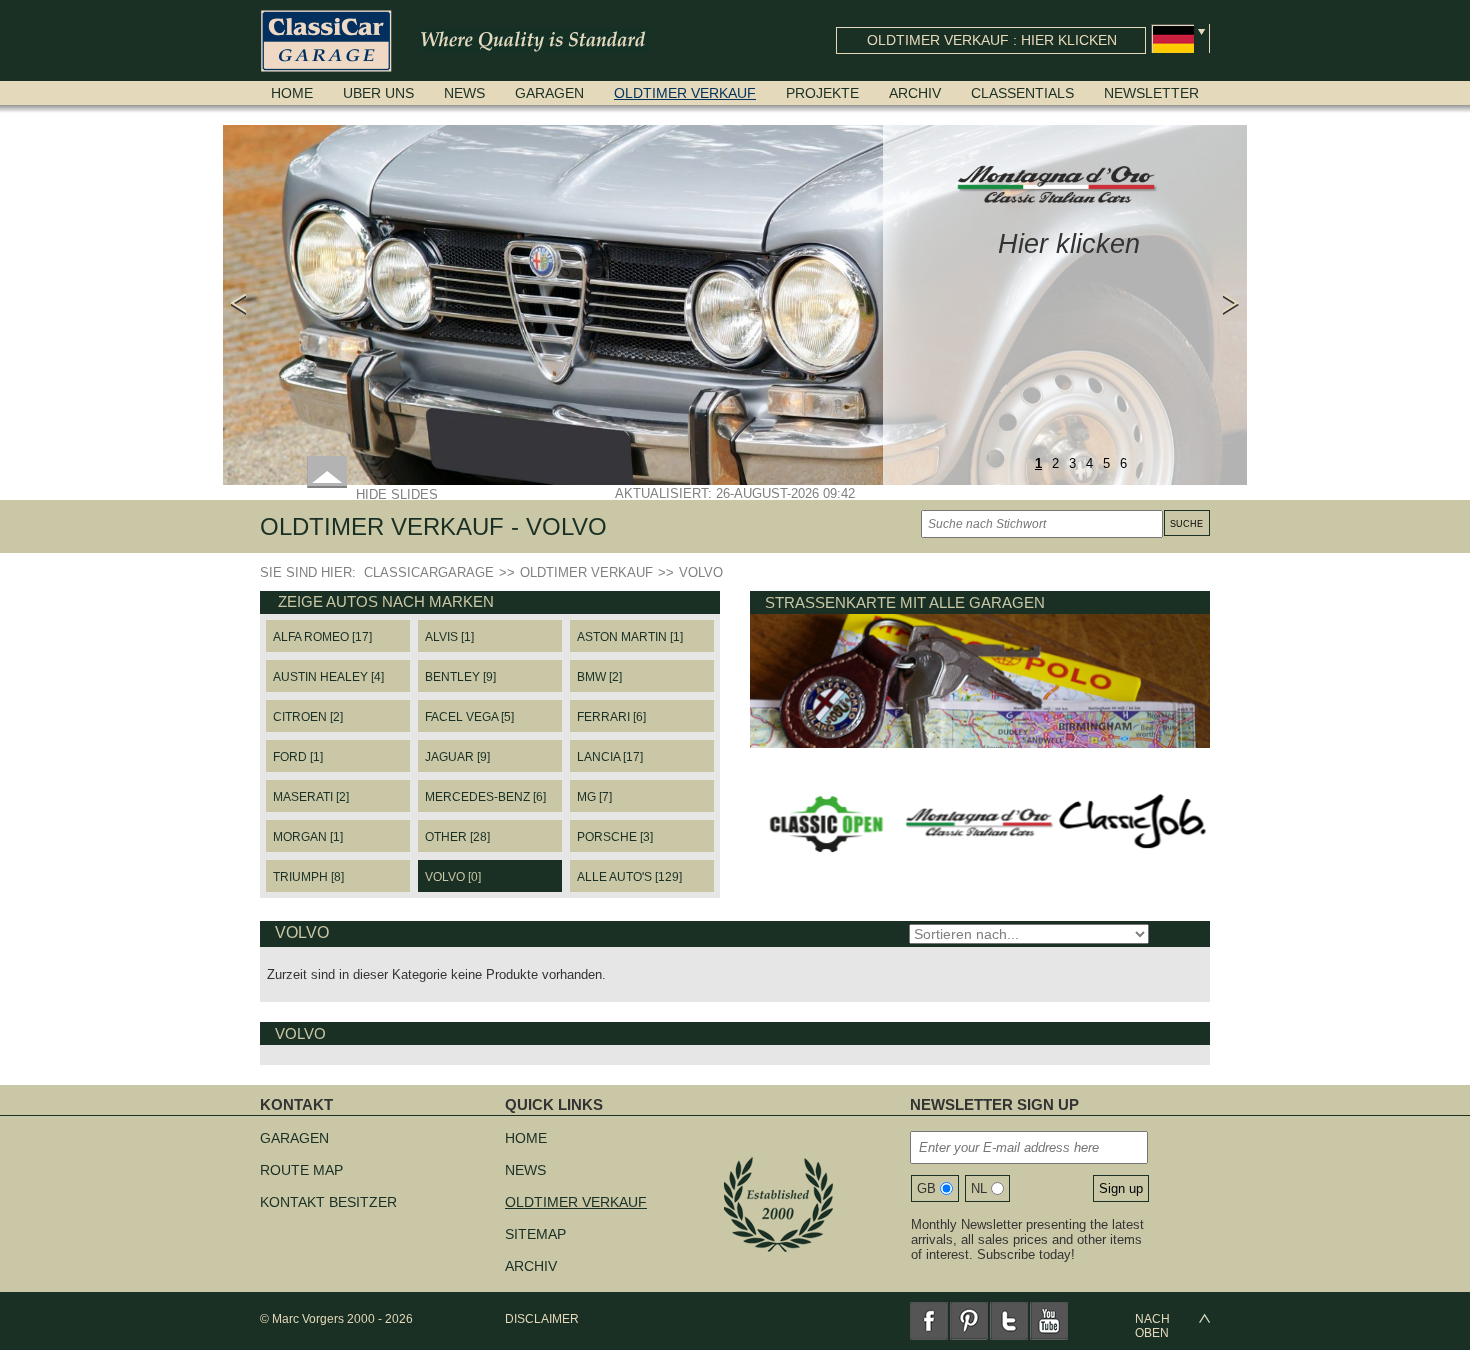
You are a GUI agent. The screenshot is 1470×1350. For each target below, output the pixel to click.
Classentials (1022, 93)
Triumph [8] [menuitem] (308, 877)
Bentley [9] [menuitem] (460, 677)
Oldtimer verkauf (685, 93)
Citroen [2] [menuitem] (308, 717)
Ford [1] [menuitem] (298, 757)
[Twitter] (1009, 1321)
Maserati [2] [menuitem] (311, 797)
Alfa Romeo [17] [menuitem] (322, 637)
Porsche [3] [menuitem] (615, 837)
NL (979, 1188)
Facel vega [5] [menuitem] (469, 717)
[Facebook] (929, 1321)
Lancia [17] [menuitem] (610, 757)
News (464, 93)
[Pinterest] (969, 1321)
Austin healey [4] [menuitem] (328, 677)
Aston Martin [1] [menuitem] (630, 637)
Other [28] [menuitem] (457, 837)
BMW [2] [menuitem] (599, 677)
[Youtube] (1049, 1321)
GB (926, 1188)
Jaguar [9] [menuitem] (457, 757)
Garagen (549, 93)
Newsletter (1151, 93)
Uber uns (378, 93)
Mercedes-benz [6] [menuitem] (485, 797)
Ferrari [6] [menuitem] (611, 717)
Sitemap (535, 1234)
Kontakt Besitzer (328, 1202)
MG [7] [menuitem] (594, 797)
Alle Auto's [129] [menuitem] (629, 877)
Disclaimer (542, 1319)
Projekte (822, 93)
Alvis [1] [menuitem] (449, 637)
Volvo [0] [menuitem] (453, 877)
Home (292, 93)
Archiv (915, 93)
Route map (301, 1170)
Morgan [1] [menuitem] (308, 837)
